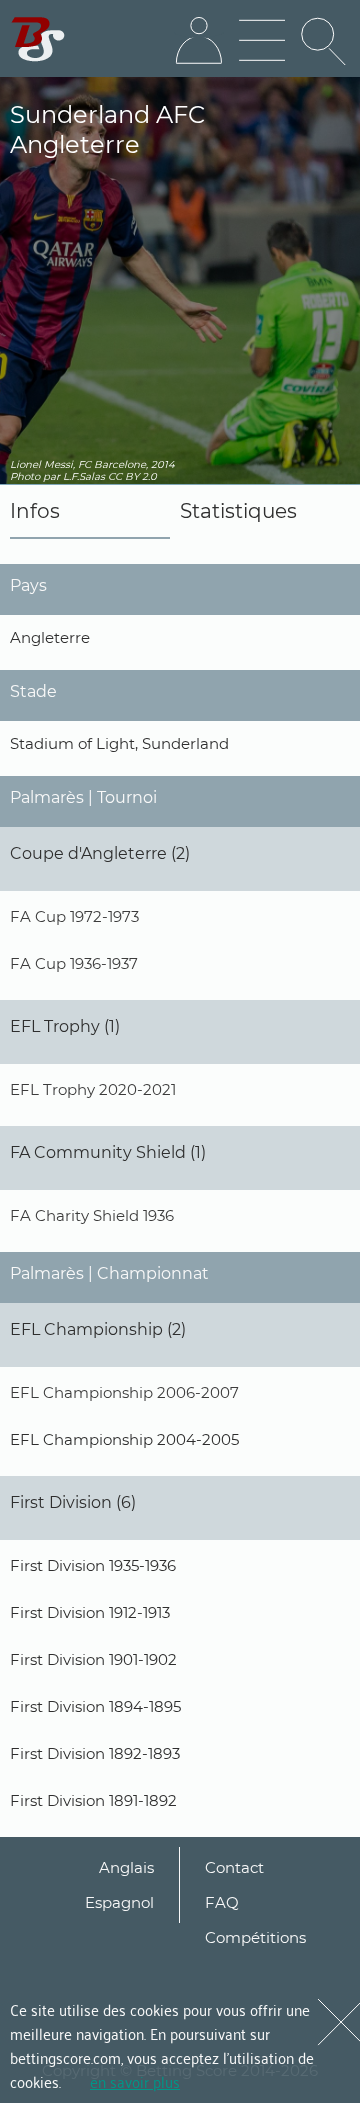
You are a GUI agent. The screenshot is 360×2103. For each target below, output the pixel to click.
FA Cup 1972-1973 (74, 916)
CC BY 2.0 (132, 476)
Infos (35, 511)
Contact (234, 1867)
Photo (25, 476)
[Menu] (262, 41)
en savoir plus (135, 2081)
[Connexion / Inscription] (199, 41)
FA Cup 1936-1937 (74, 963)
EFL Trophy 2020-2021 (93, 1089)
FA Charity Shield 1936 (92, 1215)
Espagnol (119, 1902)
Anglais (126, 1867)
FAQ (222, 1902)
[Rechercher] (325, 41)
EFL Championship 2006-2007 (124, 1392)
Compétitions (255, 1937)
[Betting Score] (38, 39)
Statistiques (238, 511)
